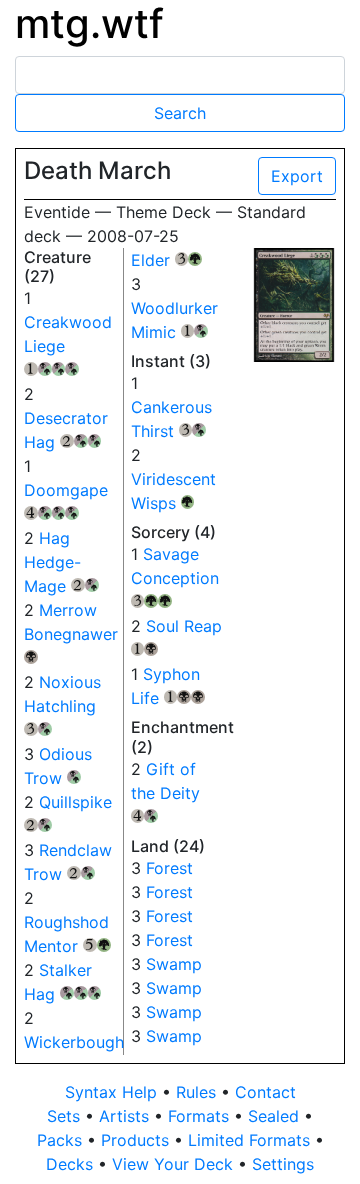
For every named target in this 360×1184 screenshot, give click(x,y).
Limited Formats (251, 1140)
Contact (265, 1092)
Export (297, 176)
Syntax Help (113, 1092)
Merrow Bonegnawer (71, 631)
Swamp (174, 964)
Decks (72, 1164)
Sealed (276, 1116)
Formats (201, 1116)
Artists (126, 1116)
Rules (198, 1092)
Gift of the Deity (165, 790)
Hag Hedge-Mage (59, 562)
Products (137, 1140)
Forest (169, 868)
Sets (66, 1116)
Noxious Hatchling (62, 703)
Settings (283, 1164)
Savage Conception (175, 575)
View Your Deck (175, 1164)
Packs (62, 1140)
